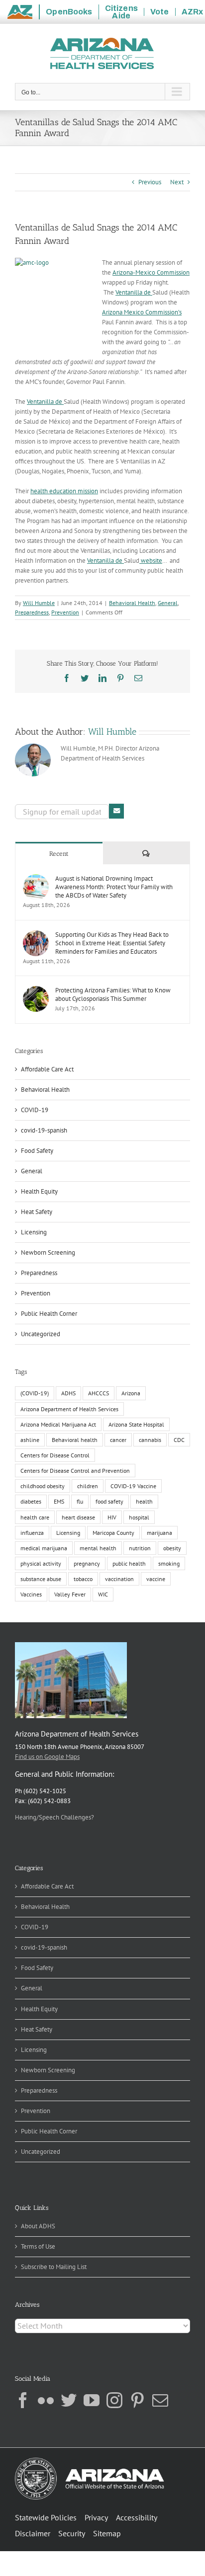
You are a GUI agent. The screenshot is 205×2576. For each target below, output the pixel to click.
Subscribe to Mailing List (54, 2267)
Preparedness (32, 612)
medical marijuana (44, 1548)
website (151, 561)
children (88, 1486)
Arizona (131, 1393)
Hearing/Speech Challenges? (54, 1817)
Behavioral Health (132, 603)
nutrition (140, 1548)
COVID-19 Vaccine (133, 1486)
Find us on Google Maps (47, 1757)
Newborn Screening (48, 1252)
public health (129, 1563)
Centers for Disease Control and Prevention (75, 1471)
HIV (112, 1517)
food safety (109, 1501)
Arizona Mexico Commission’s (142, 312)
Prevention (65, 612)
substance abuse (41, 1579)
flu (80, 1501)
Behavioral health (75, 1440)
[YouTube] (92, 2400)
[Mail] (160, 2400)
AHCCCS (99, 1393)
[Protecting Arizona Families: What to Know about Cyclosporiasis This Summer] (36, 991)
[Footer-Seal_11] (90, 2461)
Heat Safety (37, 1212)
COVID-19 (35, 1110)
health (144, 1501)
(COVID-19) (35, 1393)
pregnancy (87, 1563)
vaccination (119, 1579)
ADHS (68, 1393)
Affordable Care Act (47, 1069)
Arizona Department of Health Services (69, 1409)
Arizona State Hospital (136, 1424)
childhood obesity (43, 1486)
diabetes (31, 1501)
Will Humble (39, 603)
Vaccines (31, 1594)
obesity (172, 1548)
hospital (139, 1517)
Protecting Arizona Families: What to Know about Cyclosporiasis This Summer (113, 994)
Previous (150, 182)
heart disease (78, 1517)
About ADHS (38, 2226)
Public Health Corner (49, 1314)
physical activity (41, 1563)
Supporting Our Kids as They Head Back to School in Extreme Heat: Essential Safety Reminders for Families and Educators (112, 943)
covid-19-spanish (44, 1130)
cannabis (150, 1440)
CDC (179, 1440)
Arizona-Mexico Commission (151, 272)
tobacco (83, 1579)
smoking (169, 1563)
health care (35, 1517)
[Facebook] (23, 2400)
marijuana (159, 1533)
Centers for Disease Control (55, 1455)
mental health (98, 1548)
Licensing (34, 1232)
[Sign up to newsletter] (116, 811)
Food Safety (37, 1151)
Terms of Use (38, 2246)
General (168, 603)
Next (177, 182)
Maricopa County (113, 1533)
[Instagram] (114, 2400)
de (147, 292)
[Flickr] (46, 2400)
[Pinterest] (137, 2400)
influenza (32, 1533)
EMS (59, 1501)
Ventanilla (129, 292)
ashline (30, 1440)
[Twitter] (69, 2400)
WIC (103, 1594)
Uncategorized (41, 1334)
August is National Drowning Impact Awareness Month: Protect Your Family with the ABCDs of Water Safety (114, 887)
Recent (59, 854)
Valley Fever (70, 1594)
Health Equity (39, 1191)
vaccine (156, 1579)
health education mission (64, 491)
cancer (118, 1440)
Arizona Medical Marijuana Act (58, 1424)
